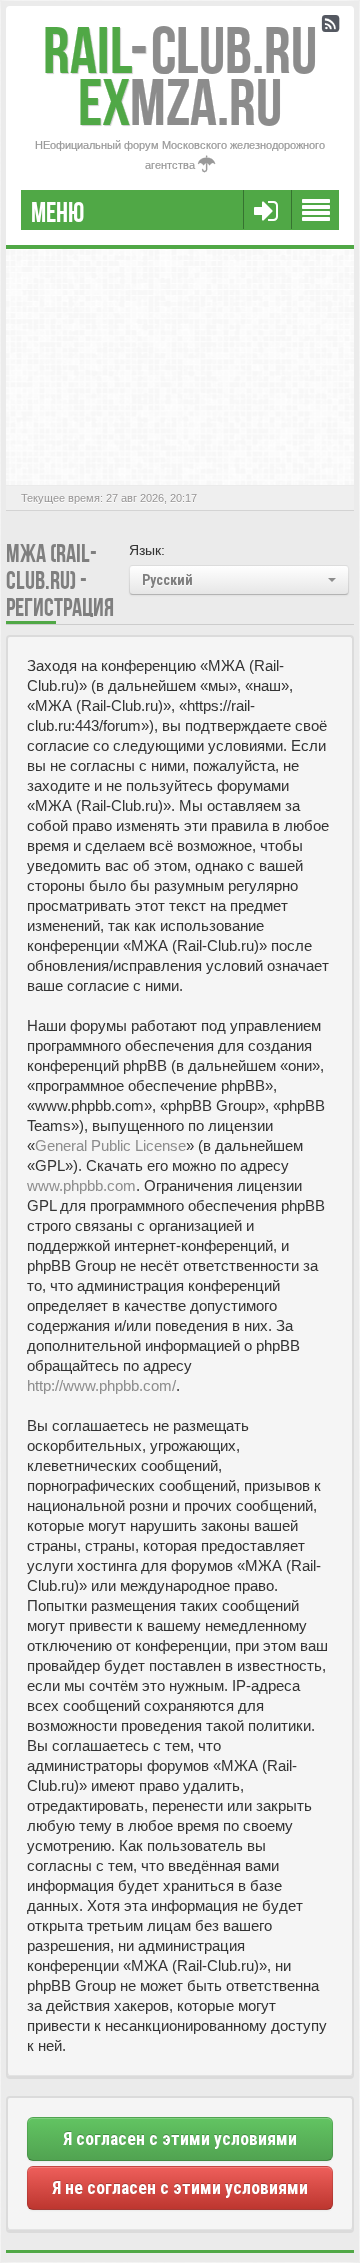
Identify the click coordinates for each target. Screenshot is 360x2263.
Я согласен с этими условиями (180, 2139)
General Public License (110, 1145)
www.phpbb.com (81, 1185)
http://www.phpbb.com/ (101, 1385)
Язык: (147, 550)
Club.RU (180, 50)
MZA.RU (180, 102)
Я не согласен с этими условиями (180, 2188)
